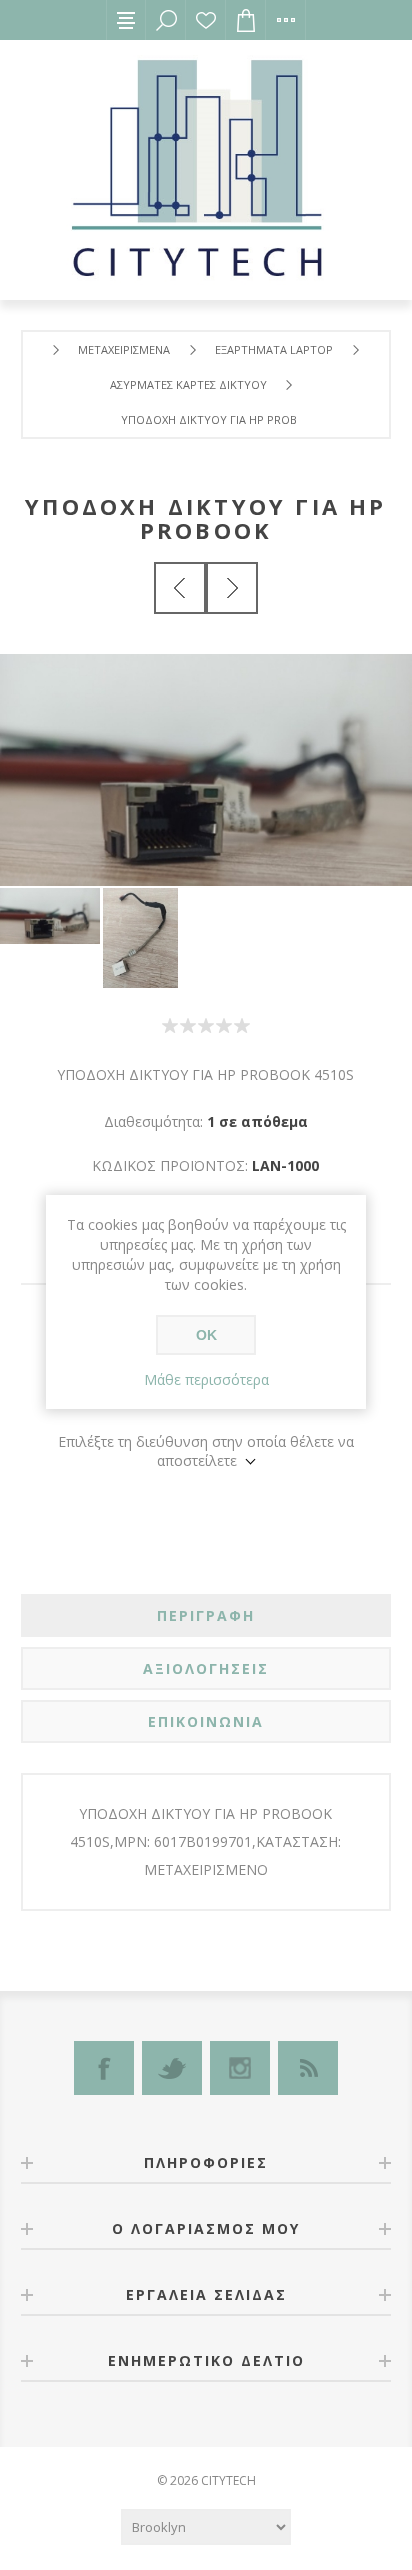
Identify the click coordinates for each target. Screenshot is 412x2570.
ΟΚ (206, 1335)
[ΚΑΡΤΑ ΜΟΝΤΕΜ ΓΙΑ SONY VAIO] (232, 588)
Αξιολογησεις (206, 1668)
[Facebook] (104, 2068)
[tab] (206, 1615)
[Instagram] (240, 2068)
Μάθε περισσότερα (206, 1379)
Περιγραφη (206, 1615)
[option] (51, 916)
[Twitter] (172, 2068)
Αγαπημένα (206, 20)
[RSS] (308, 2068)
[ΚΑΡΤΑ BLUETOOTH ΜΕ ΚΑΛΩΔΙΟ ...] (180, 588)
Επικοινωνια (206, 1721)
